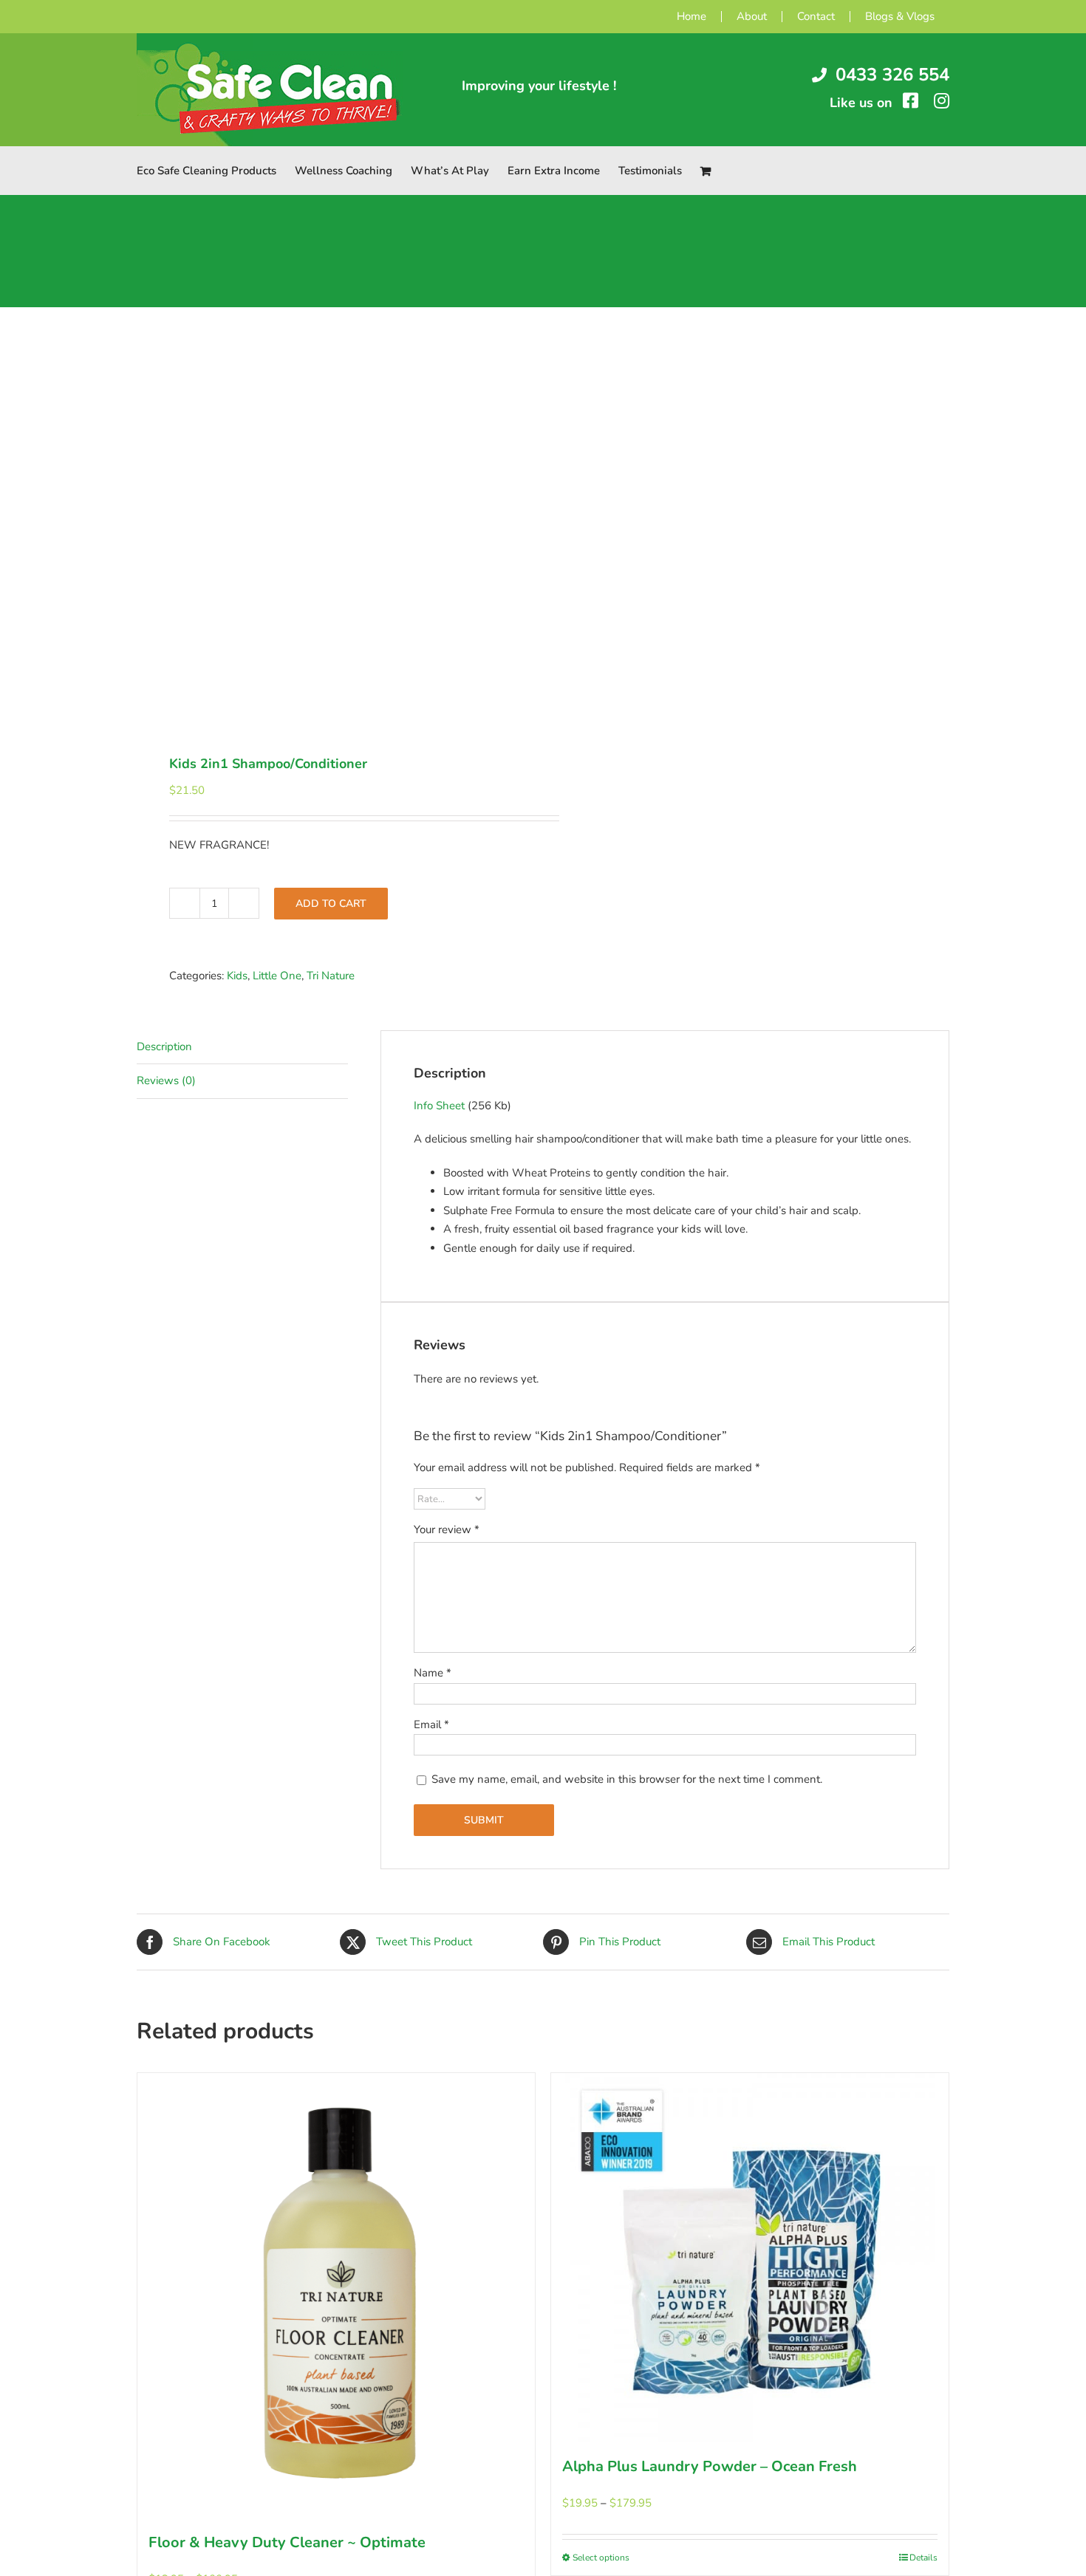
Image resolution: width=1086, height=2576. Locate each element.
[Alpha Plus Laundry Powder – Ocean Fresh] (750, 2258)
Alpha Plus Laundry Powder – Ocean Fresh (710, 2466)
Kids (237, 976)
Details (923, 2558)
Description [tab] (164, 1046)
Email (431, 1724)
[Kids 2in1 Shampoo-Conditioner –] (332, 532)
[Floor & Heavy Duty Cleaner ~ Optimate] (336, 2296)
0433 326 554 (892, 75)
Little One (277, 976)
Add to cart (331, 904)
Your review (447, 1529)
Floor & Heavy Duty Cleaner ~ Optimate (287, 2542)
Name (433, 1673)
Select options (601, 2558)
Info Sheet (439, 1106)
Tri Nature (331, 976)
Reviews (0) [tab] (166, 1080)
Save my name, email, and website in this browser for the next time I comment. (627, 1779)
